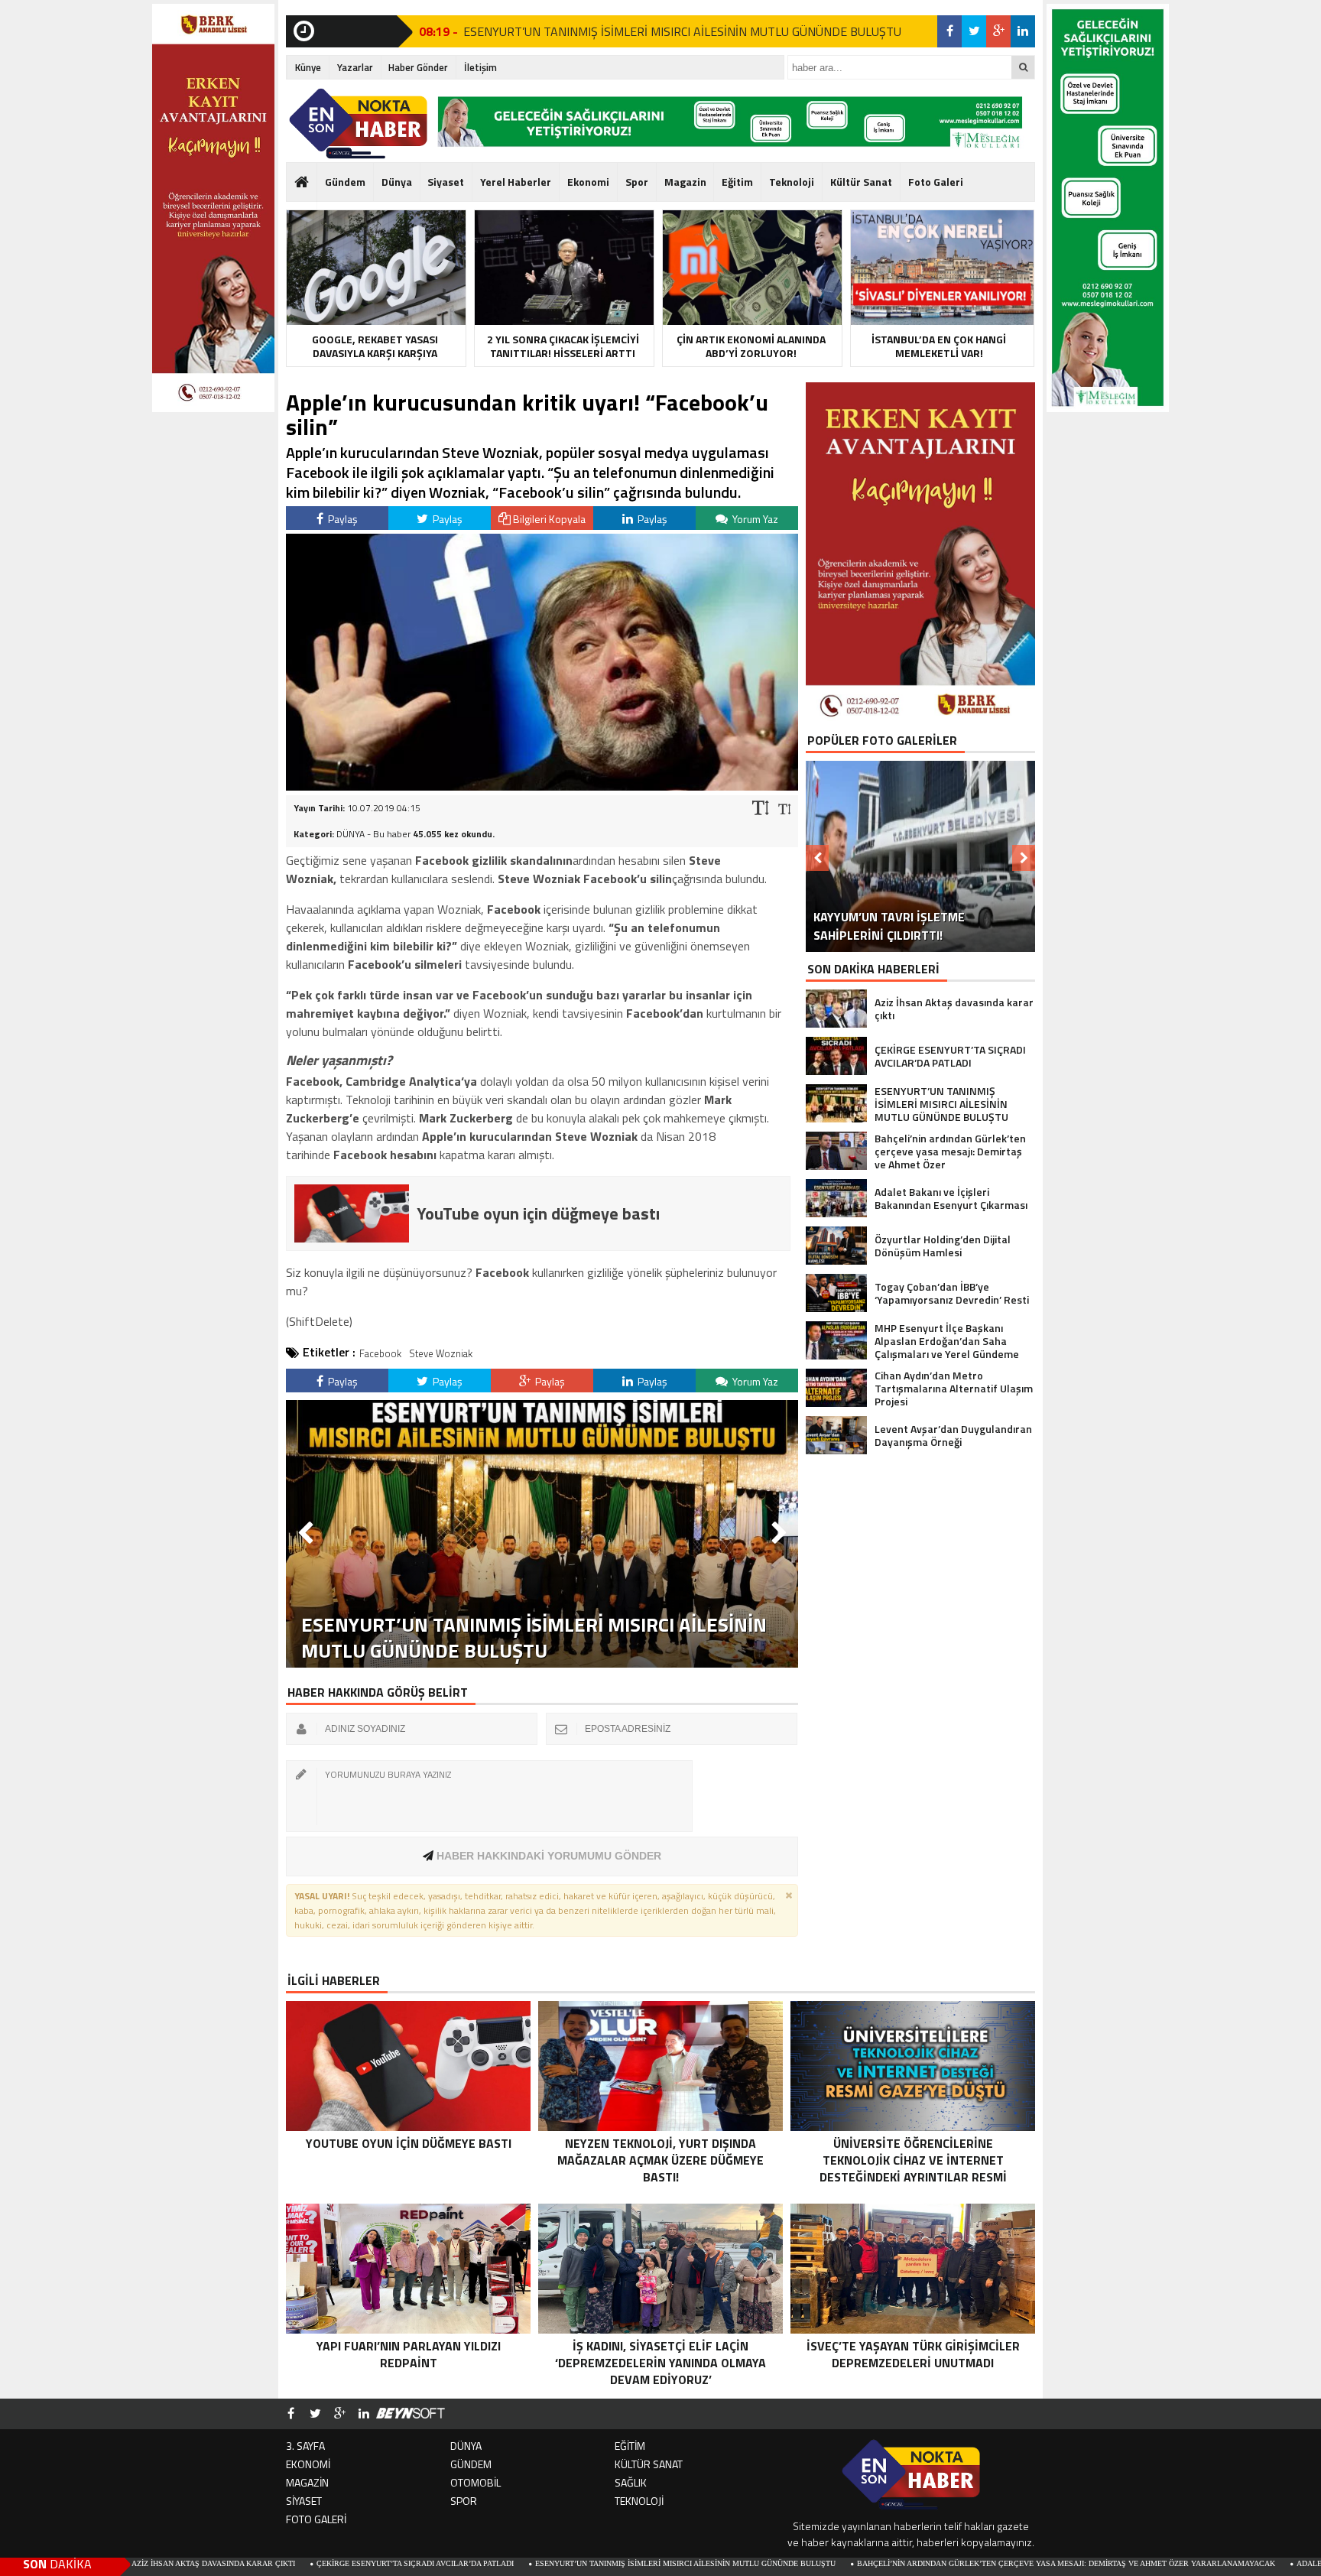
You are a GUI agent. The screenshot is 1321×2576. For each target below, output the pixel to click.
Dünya (397, 182)
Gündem (345, 182)
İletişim (480, 67)
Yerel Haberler (516, 182)
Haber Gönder (418, 67)
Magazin (685, 182)
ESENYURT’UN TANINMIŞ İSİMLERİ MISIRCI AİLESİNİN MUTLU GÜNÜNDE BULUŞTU (682, 31)
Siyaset (446, 182)
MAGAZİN (307, 2482)
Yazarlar (355, 67)
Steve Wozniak (441, 1353)
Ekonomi (588, 182)
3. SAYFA (305, 2446)
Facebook (380, 1353)
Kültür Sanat (861, 182)
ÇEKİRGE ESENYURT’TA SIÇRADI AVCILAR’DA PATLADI (278, 2563)
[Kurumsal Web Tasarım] (411, 2414)
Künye (308, 67)
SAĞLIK (631, 2482)
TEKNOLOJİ (639, 2501)
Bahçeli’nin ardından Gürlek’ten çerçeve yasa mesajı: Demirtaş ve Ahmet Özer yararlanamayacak (928, 2563)
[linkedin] (1023, 31)
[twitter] (974, 31)
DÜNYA (466, 2446)
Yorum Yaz (754, 519)
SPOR (464, 2501)
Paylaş (342, 519)
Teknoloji (792, 182)
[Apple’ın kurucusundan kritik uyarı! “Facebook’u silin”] (542, 786)
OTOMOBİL (475, 2482)
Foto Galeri (936, 182)
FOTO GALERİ (316, 2519)
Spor (637, 182)
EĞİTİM (630, 2446)
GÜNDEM (471, 2464)
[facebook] (949, 31)
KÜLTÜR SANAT (649, 2464)
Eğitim (737, 182)
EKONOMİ (308, 2464)
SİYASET (304, 2501)
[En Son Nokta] (358, 124)
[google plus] (998, 31)
